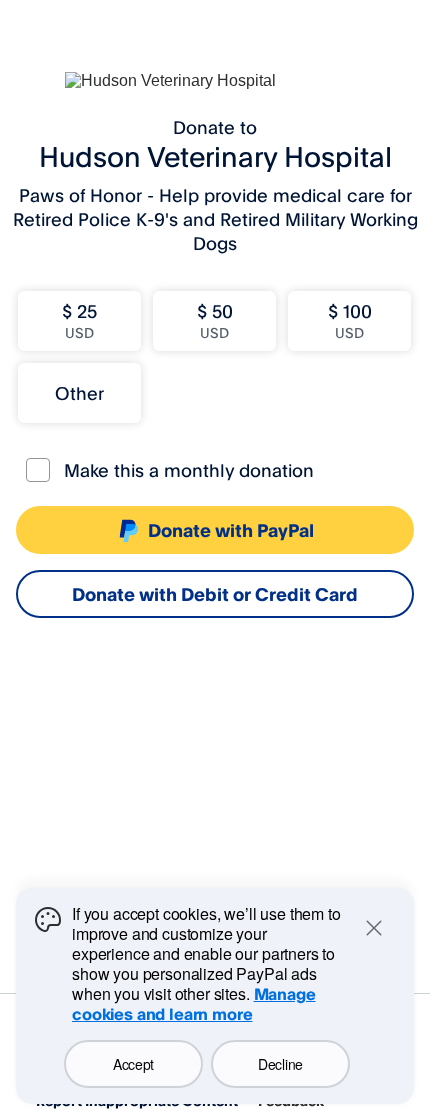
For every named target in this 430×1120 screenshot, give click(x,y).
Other (79, 393)
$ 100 (350, 320)
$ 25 (79, 320)
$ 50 (215, 320)
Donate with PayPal (231, 530)
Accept (133, 1064)
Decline (280, 1064)
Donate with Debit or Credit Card (215, 594)
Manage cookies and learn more (194, 1004)
